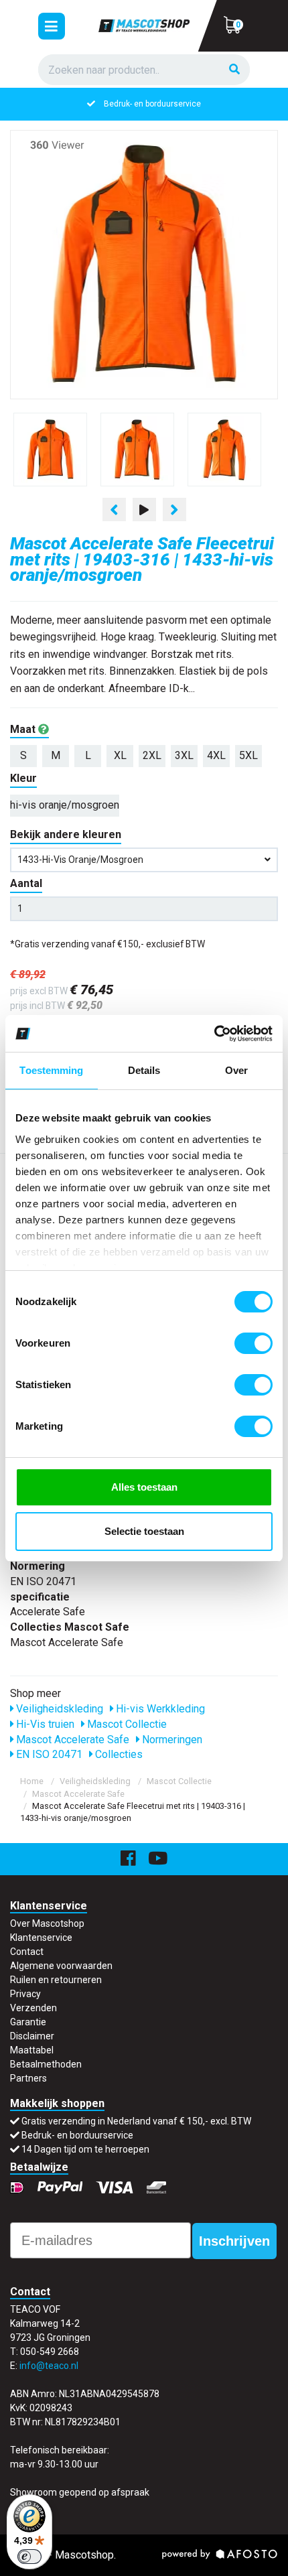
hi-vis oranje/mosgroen (65, 805)
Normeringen (171, 1740)
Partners (28, 2078)
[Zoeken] (234, 70)
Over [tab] (236, 1070)
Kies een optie (144, 2555)
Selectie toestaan (144, 1531)
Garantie (28, 2022)
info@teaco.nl (49, 2366)
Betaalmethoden (46, 2064)
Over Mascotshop (47, 1923)
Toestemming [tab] (51, 1070)
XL (120, 755)
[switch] (254, 1343)
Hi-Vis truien (44, 1724)
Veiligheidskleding (58, 1709)
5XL (248, 755)
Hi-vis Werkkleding (159, 1709)
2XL (152, 755)
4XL (216, 755)
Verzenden (33, 2008)
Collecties (118, 1754)
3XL (184, 755)
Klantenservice (41, 1938)
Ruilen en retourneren (56, 1980)
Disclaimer (32, 2036)
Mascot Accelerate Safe (71, 1740)
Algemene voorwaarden (61, 1966)
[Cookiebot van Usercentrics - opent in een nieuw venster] (214, 1034)
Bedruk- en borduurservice (152, 104)
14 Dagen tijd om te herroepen (85, 2149)
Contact (27, 1952)
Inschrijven (234, 2241)
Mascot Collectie (126, 1724)
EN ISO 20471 (48, 1754)
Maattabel (32, 2050)
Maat (24, 729)
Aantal (26, 883)
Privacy (25, 1994)
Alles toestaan (144, 1487)
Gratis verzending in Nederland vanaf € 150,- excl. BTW (136, 2121)
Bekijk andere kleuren (66, 834)
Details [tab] (144, 1070)
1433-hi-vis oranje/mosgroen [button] (80, 860)
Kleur (23, 778)
